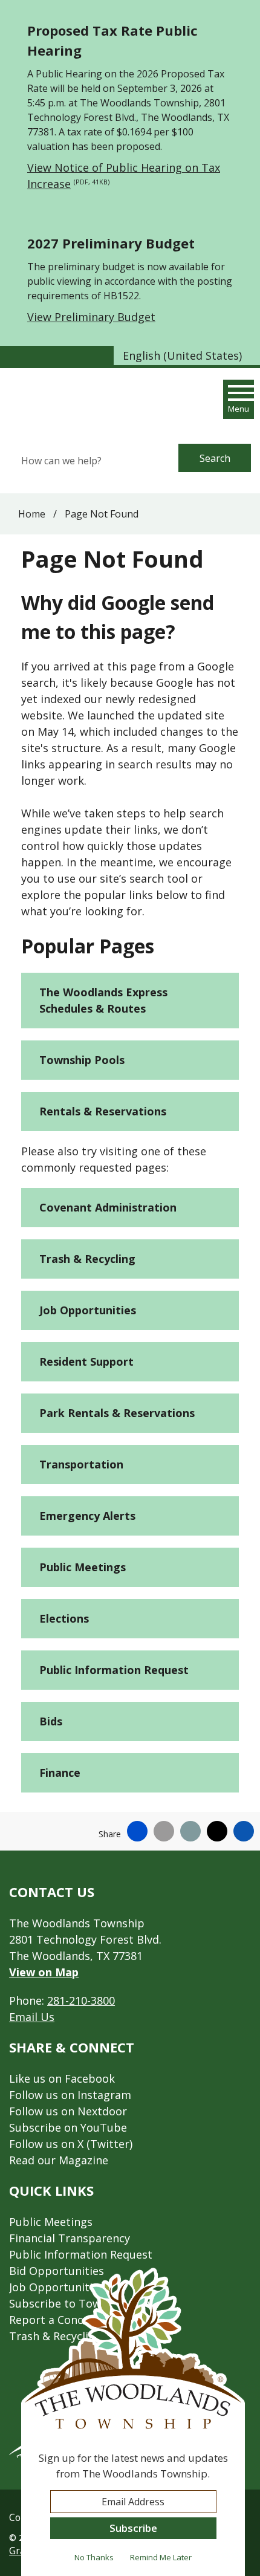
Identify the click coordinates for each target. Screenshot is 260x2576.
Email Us (32, 2017)
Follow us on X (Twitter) (71, 2144)
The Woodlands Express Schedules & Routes (103, 1000)
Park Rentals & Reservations (117, 1413)
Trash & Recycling (87, 1259)
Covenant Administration (108, 1207)
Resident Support (86, 1361)
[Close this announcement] (246, 13)
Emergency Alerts (87, 1516)
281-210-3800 (81, 2000)
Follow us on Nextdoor (68, 2111)
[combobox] (187, 355)
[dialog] (133, 2422)
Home (32, 514)
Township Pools (82, 1060)
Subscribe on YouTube (68, 2127)
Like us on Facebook (62, 2078)
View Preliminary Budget (91, 317)
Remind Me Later (161, 2557)
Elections (64, 1618)
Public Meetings (83, 1567)
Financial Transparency (70, 2238)
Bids (51, 1721)
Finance (60, 1773)
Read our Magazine (59, 2160)
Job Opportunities (88, 1310)
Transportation (81, 1464)
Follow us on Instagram (70, 2095)
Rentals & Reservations (103, 1111)
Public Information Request (114, 1670)
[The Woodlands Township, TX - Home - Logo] (74, 403)
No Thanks (94, 2557)
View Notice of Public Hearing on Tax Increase (124, 176)
